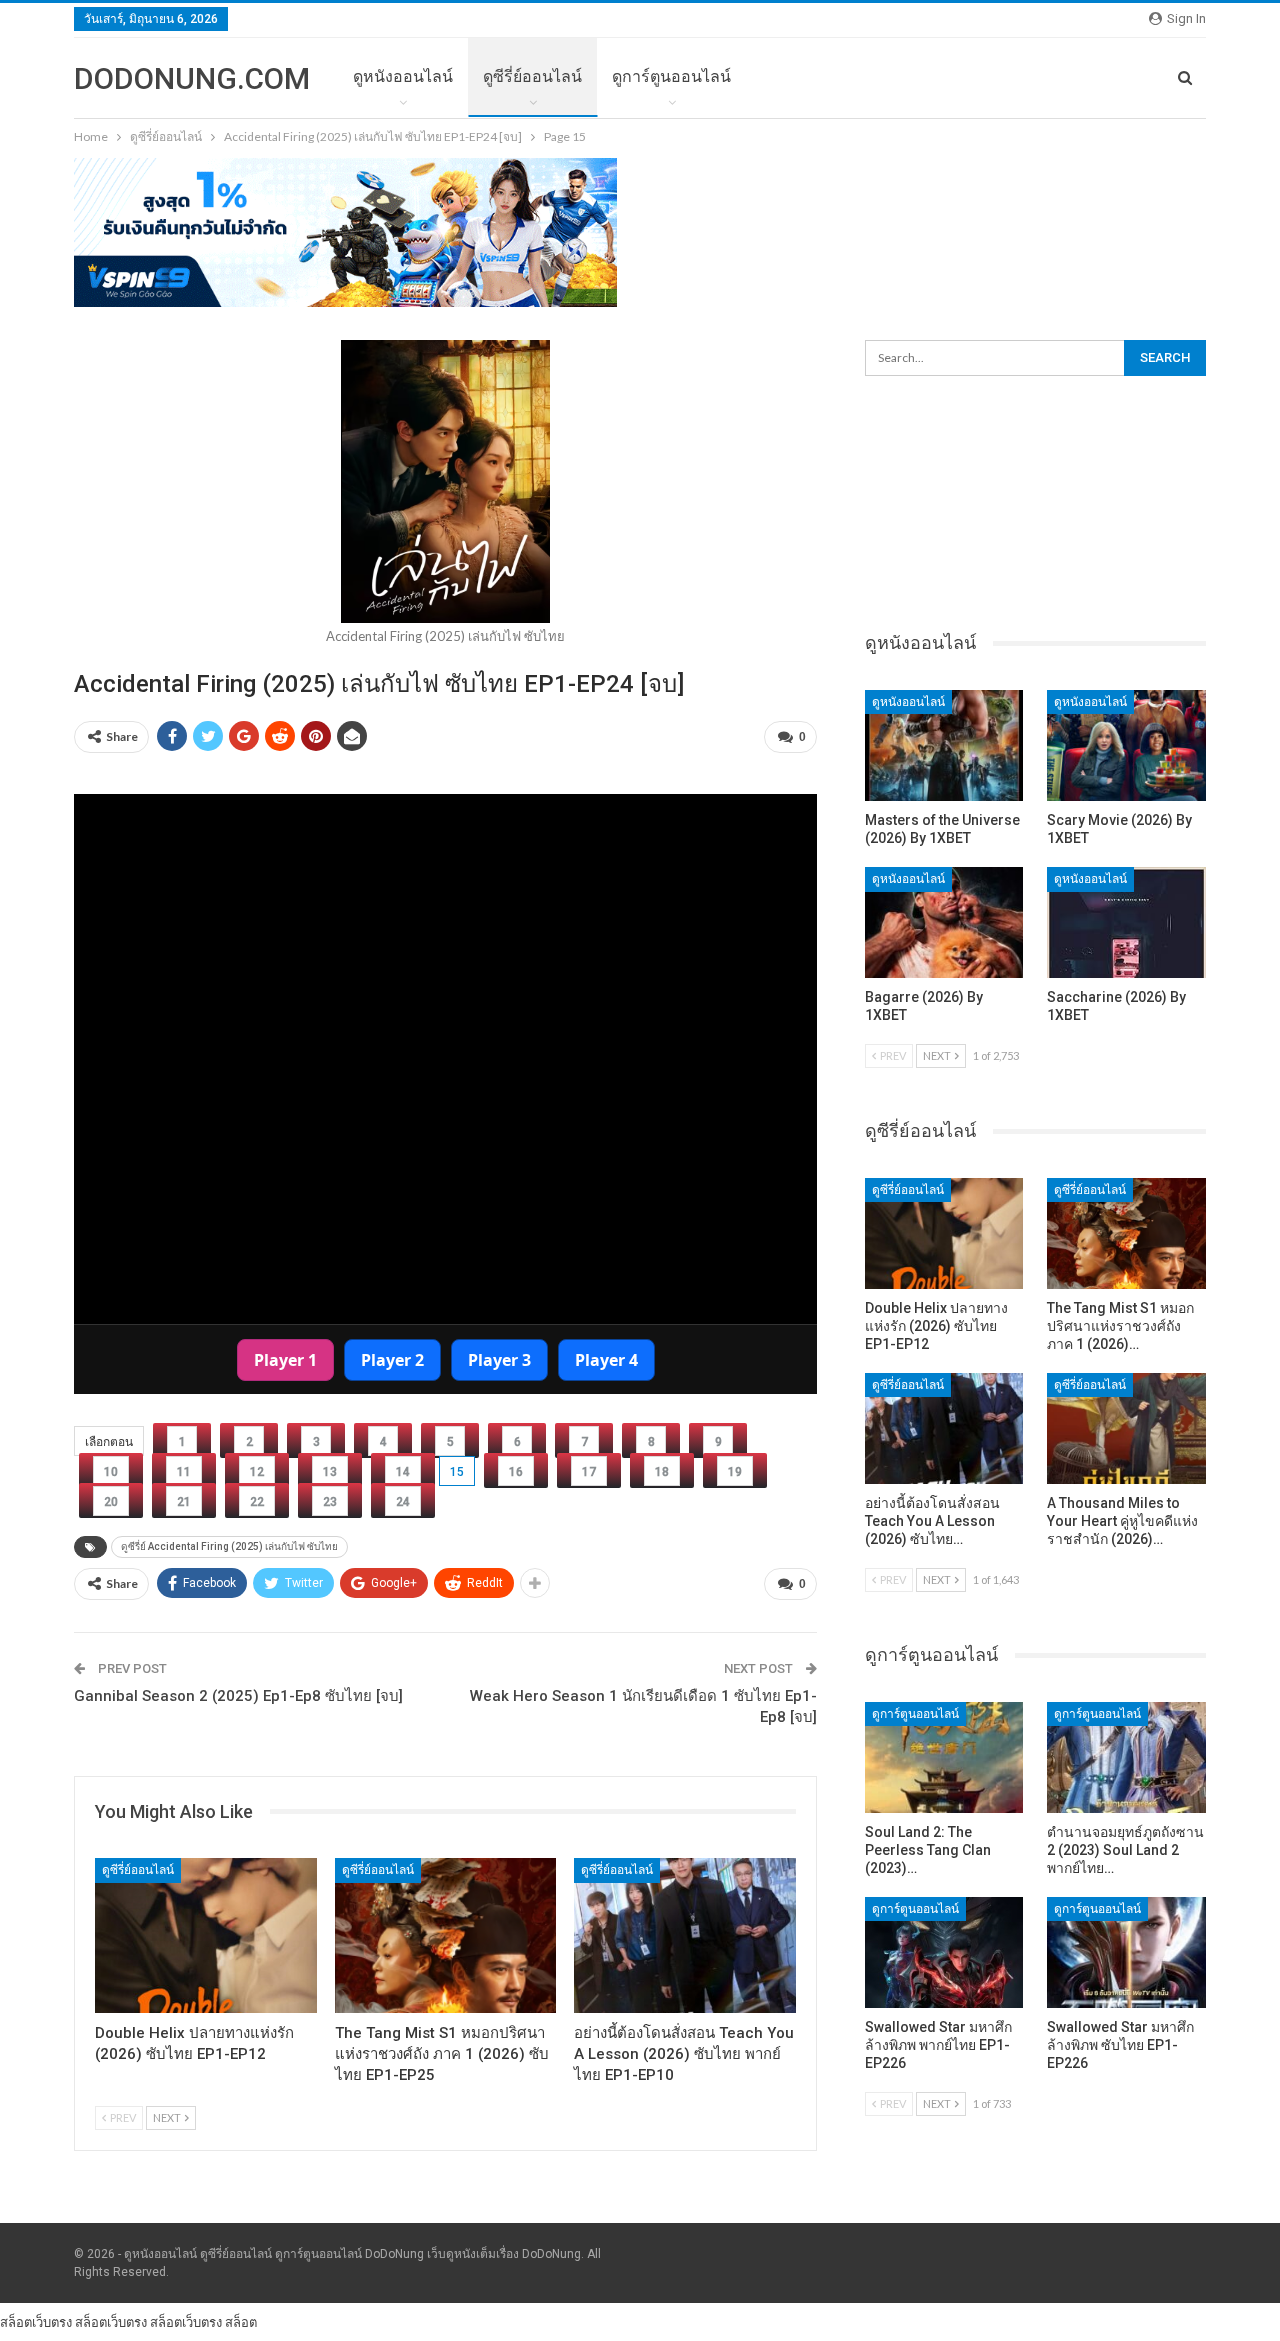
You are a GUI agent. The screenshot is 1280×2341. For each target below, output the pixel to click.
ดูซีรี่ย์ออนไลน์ (532, 76)
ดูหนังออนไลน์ (403, 76)
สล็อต (241, 2322)
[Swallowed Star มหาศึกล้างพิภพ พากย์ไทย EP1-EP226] (944, 1952)
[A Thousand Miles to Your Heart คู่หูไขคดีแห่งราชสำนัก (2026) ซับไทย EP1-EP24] (1126, 1428)
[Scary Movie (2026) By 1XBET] (1126, 745)
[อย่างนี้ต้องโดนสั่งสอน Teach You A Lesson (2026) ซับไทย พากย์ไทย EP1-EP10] (685, 1935)
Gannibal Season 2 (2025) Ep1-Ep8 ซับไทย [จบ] (238, 1696)
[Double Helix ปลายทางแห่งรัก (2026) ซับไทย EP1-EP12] (206, 1935)
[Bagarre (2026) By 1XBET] (944, 922)
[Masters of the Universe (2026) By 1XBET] (944, 745)
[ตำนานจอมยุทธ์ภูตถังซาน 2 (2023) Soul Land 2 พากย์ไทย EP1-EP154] (1126, 1757)
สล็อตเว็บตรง (36, 2322)
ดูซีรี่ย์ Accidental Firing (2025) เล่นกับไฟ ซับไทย (229, 1546)
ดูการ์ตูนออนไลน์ (671, 76)
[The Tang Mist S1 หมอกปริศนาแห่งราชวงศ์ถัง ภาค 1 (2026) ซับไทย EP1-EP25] (446, 1935)
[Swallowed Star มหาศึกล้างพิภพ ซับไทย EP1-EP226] (1126, 1952)
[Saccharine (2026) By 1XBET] (1126, 922)
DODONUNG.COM (192, 78)
